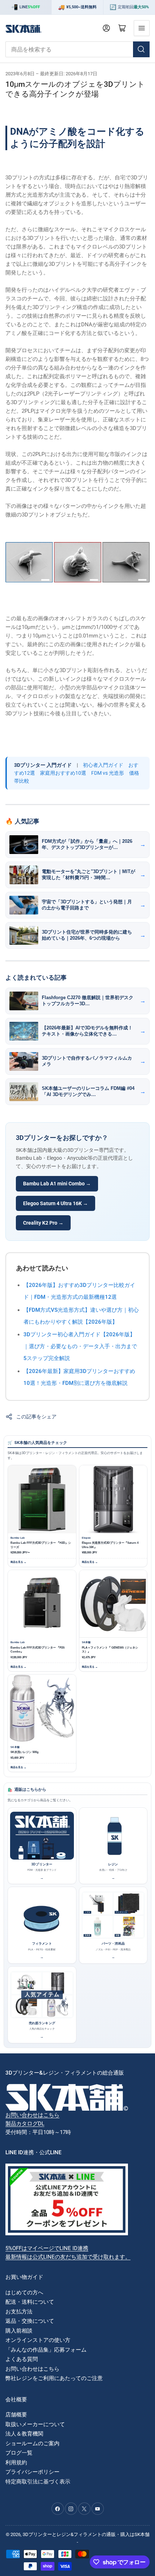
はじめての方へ (24, 2293)
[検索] (141, 49)
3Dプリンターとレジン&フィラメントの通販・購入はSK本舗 (86, 2534)
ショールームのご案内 (32, 2443)
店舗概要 (16, 2415)
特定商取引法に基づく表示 (38, 2482)
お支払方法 (19, 2312)
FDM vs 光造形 (108, 773)
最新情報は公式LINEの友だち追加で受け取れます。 (68, 2257)
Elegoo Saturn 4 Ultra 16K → (56, 1203)
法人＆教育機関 (24, 2434)
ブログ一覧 (19, 2453)
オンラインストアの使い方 (38, 2340)
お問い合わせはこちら (32, 2115)
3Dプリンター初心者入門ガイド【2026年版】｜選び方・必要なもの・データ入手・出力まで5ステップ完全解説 (80, 1346)
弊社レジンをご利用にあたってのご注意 (54, 2378)
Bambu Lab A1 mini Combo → (57, 1184)
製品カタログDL (25, 2124)
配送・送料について (30, 2302)
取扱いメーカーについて (35, 2424)
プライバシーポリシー (32, 2472)
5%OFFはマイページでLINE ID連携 (47, 2248)
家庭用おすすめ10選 (63, 773)
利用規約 (16, 2463)
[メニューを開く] (142, 28)
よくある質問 (22, 2359)
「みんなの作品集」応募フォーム (46, 2350)
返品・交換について (30, 2321)
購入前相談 (19, 2331)
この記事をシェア (36, 1417)
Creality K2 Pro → (43, 1223)
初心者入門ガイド (103, 765)
